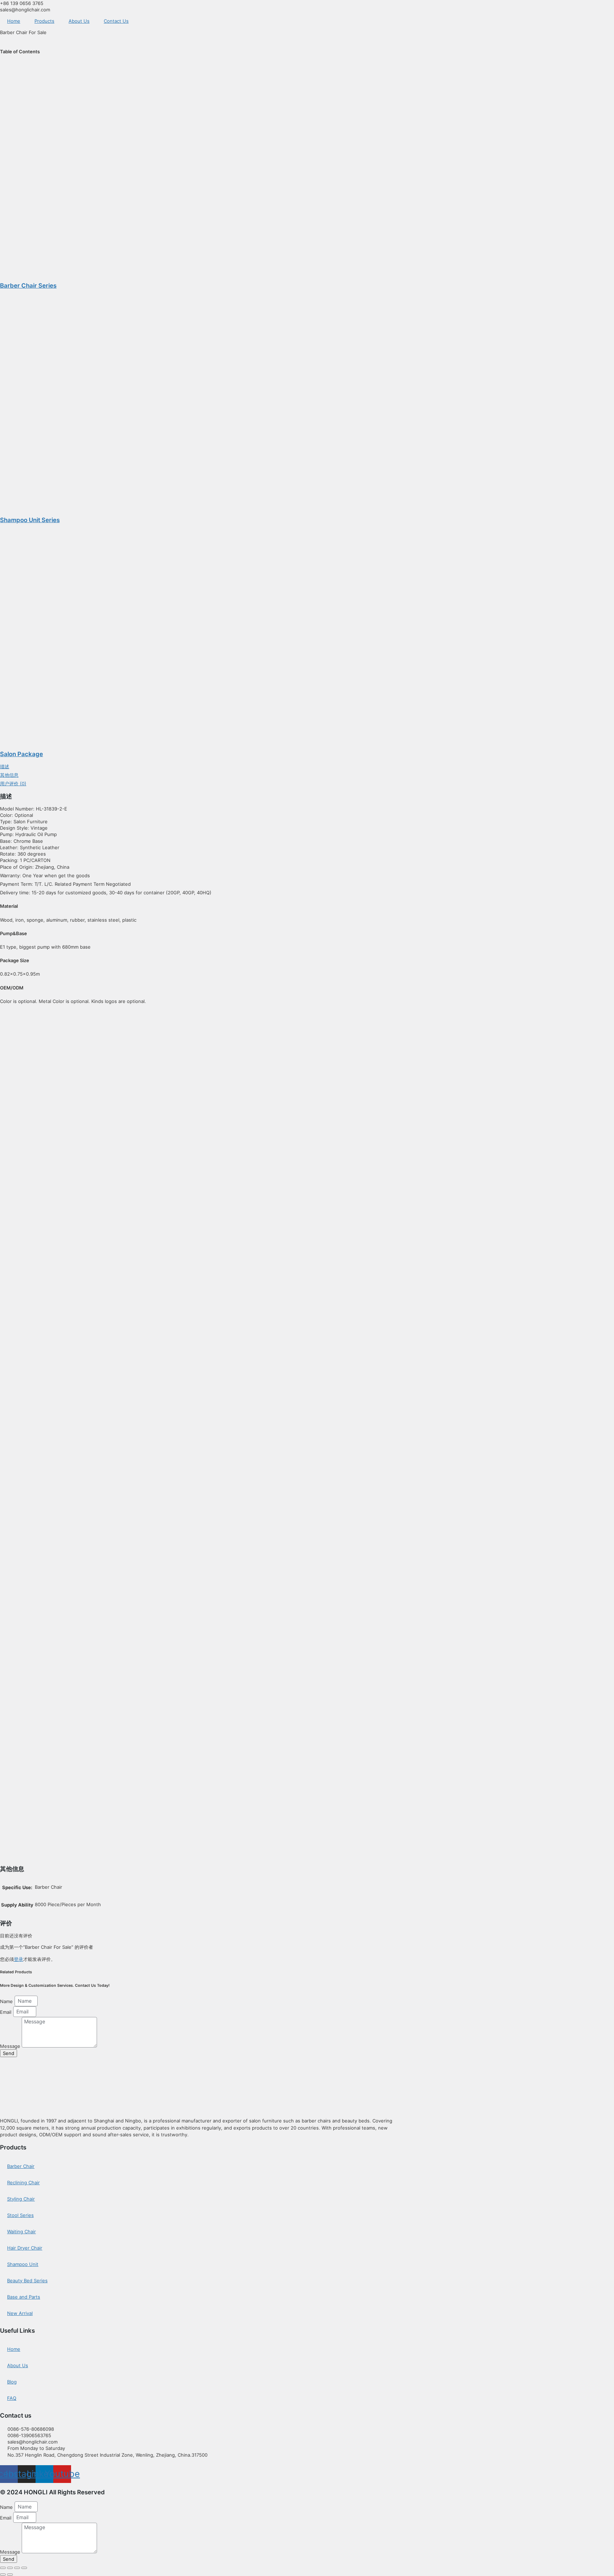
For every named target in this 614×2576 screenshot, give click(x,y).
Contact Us (116, 21)
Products (44, 21)
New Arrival (20, 2313)
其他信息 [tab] (9, 775)
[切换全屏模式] (10, 2568)
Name (7, 2001)
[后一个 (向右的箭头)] (10, 2575)
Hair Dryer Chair (25, 2248)
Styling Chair (21, 2199)
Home (14, 21)
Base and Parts (24, 2297)
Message (11, 2046)
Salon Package (21, 754)
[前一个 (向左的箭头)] (3, 2575)
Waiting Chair (21, 2231)
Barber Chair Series (28, 286)
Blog (12, 2382)
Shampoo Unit (23, 2264)
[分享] (17, 2568)
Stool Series (20, 2215)
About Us (79, 21)
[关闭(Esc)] (24, 2568)
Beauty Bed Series (27, 2281)
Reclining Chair (23, 2182)
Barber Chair (21, 2166)
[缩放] (3, 2568)
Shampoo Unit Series (30, 520)
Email (6, 2012)
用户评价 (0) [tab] (13, 783)
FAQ (12, 2398)
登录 (18, 1959)
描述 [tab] (5, 766)
